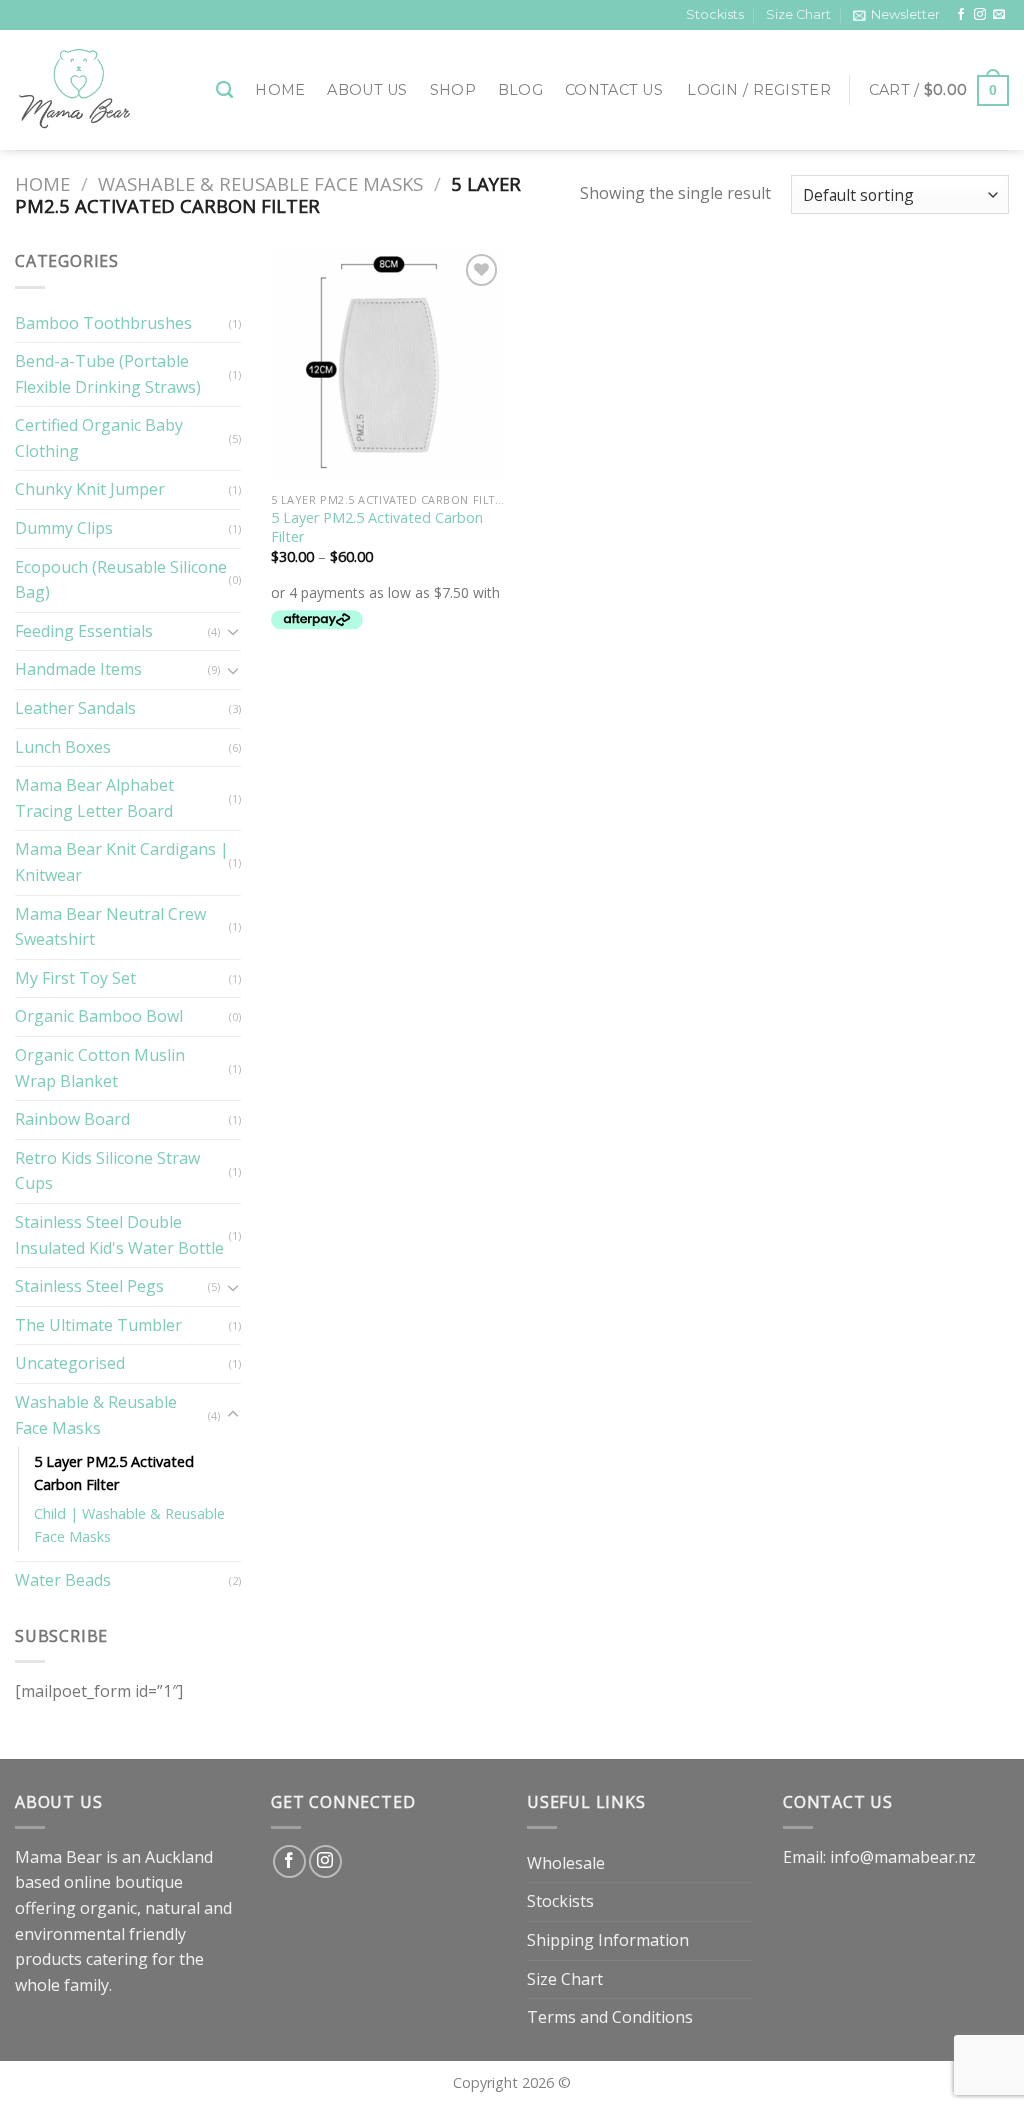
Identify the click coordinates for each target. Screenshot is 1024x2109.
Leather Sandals (75, 708)
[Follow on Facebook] (961, 15)
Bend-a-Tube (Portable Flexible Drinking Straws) (108, 374)
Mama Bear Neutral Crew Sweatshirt (110, 927)
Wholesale (566, 1863)
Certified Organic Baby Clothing (99, 438)
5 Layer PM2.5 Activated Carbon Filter (114, 1473)
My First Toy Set (75, 978)
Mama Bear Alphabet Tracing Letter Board (94, 798)
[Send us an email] (999, 15)
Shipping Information (608, 1940)
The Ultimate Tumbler (98, 1325)
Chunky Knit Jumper (90, 489)
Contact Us (614, 90)
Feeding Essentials (84, 631)
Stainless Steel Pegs (89, 1286)
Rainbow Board (72, 1119)
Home (280, 90)
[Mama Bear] (100, 90)
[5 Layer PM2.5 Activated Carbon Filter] (387, 365)
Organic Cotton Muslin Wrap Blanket (100, 1068)
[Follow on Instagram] (980, 15)
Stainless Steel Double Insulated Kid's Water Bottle (119, 1235)
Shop (453, 90)
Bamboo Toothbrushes (103, 323)
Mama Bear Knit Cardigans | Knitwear (122, 862)
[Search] (224, 90)
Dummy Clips (64, 528)
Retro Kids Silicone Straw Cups (107, 1171)
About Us (367, 90)
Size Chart (798, 14)
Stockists (715, 14)
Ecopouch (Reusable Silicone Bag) (121, 580)
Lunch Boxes (63, 747)
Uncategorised (70, 1363)
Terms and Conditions (610, 2017)
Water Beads (63, 1580)
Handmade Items (78, 669)
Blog (520, 90)
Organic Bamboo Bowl (99, 1016)
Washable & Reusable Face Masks (260, 183)
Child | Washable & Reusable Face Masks (129, 1525)
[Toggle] (233, 631)
